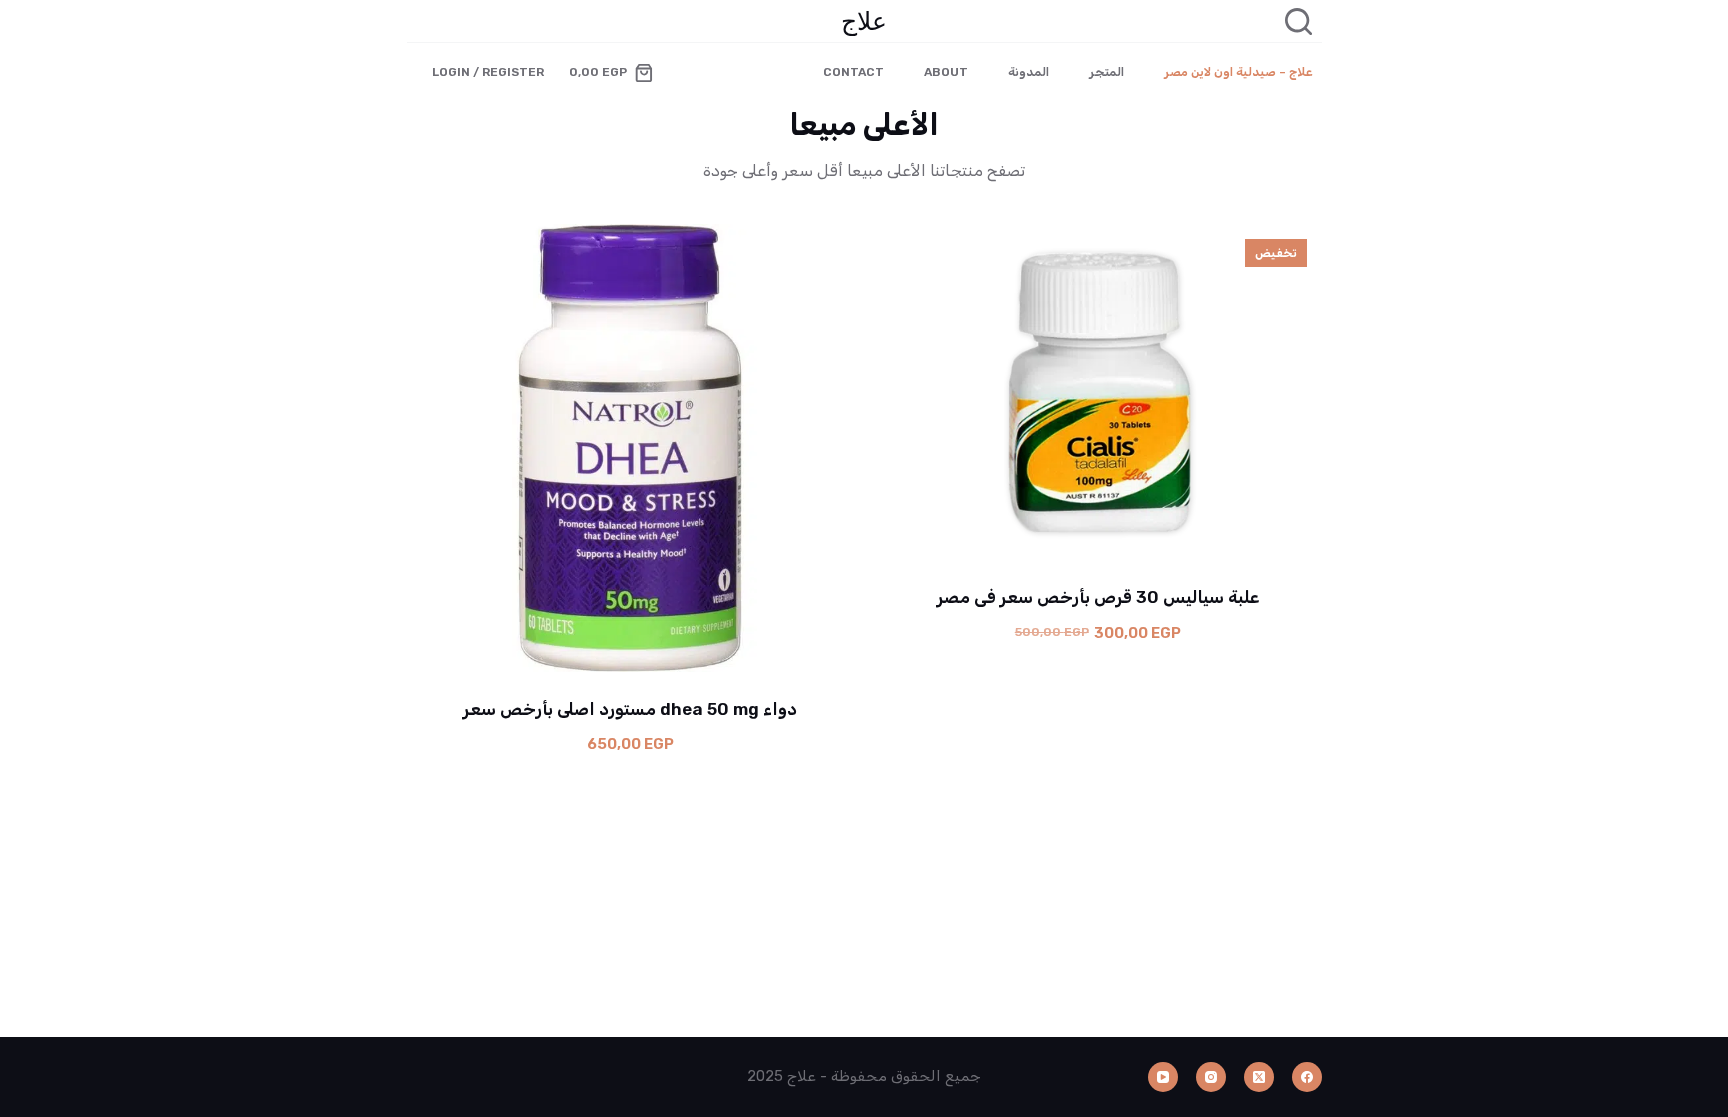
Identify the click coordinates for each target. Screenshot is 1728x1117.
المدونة (1028, 72)
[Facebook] (1307, 1077)
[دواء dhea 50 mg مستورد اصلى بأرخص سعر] (631, 448)
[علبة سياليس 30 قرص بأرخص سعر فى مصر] (1098, 392)
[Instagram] (1211, 1077)
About (946, 72)
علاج (864, 20)
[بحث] (1298, 21)
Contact (853, 72)
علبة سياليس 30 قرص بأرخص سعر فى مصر (1098, 597)
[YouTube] (1163, 1077)
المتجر (1106, 72)
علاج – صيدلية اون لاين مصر (1238, 72)
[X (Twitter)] (1259, 1077)
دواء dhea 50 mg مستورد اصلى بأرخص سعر (630, 709)
